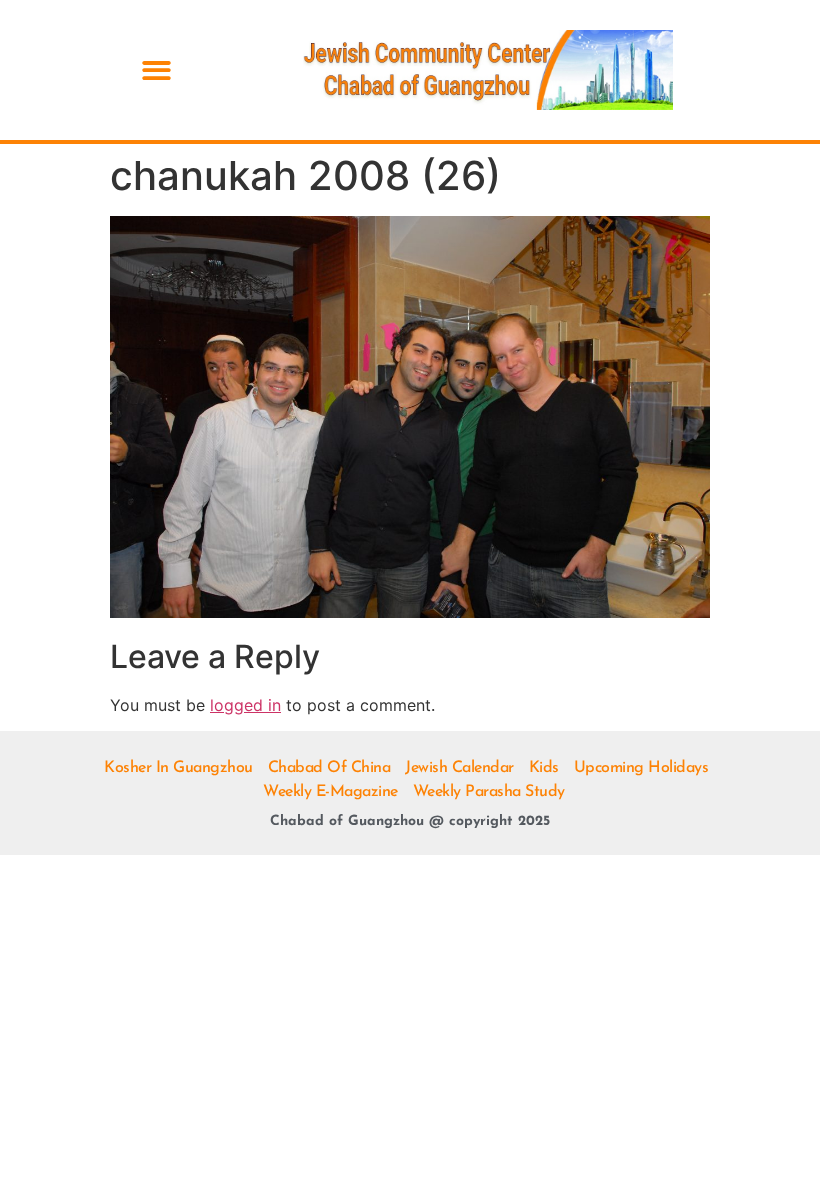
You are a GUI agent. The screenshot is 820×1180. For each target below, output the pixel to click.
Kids (544, 768)
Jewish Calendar (459, 768)
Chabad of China (329, 768)
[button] (156, 70)
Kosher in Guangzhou (178, 768)
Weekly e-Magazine (330, 792)
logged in (245, 705)
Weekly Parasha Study (489, 792)
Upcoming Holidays (641, 768)
